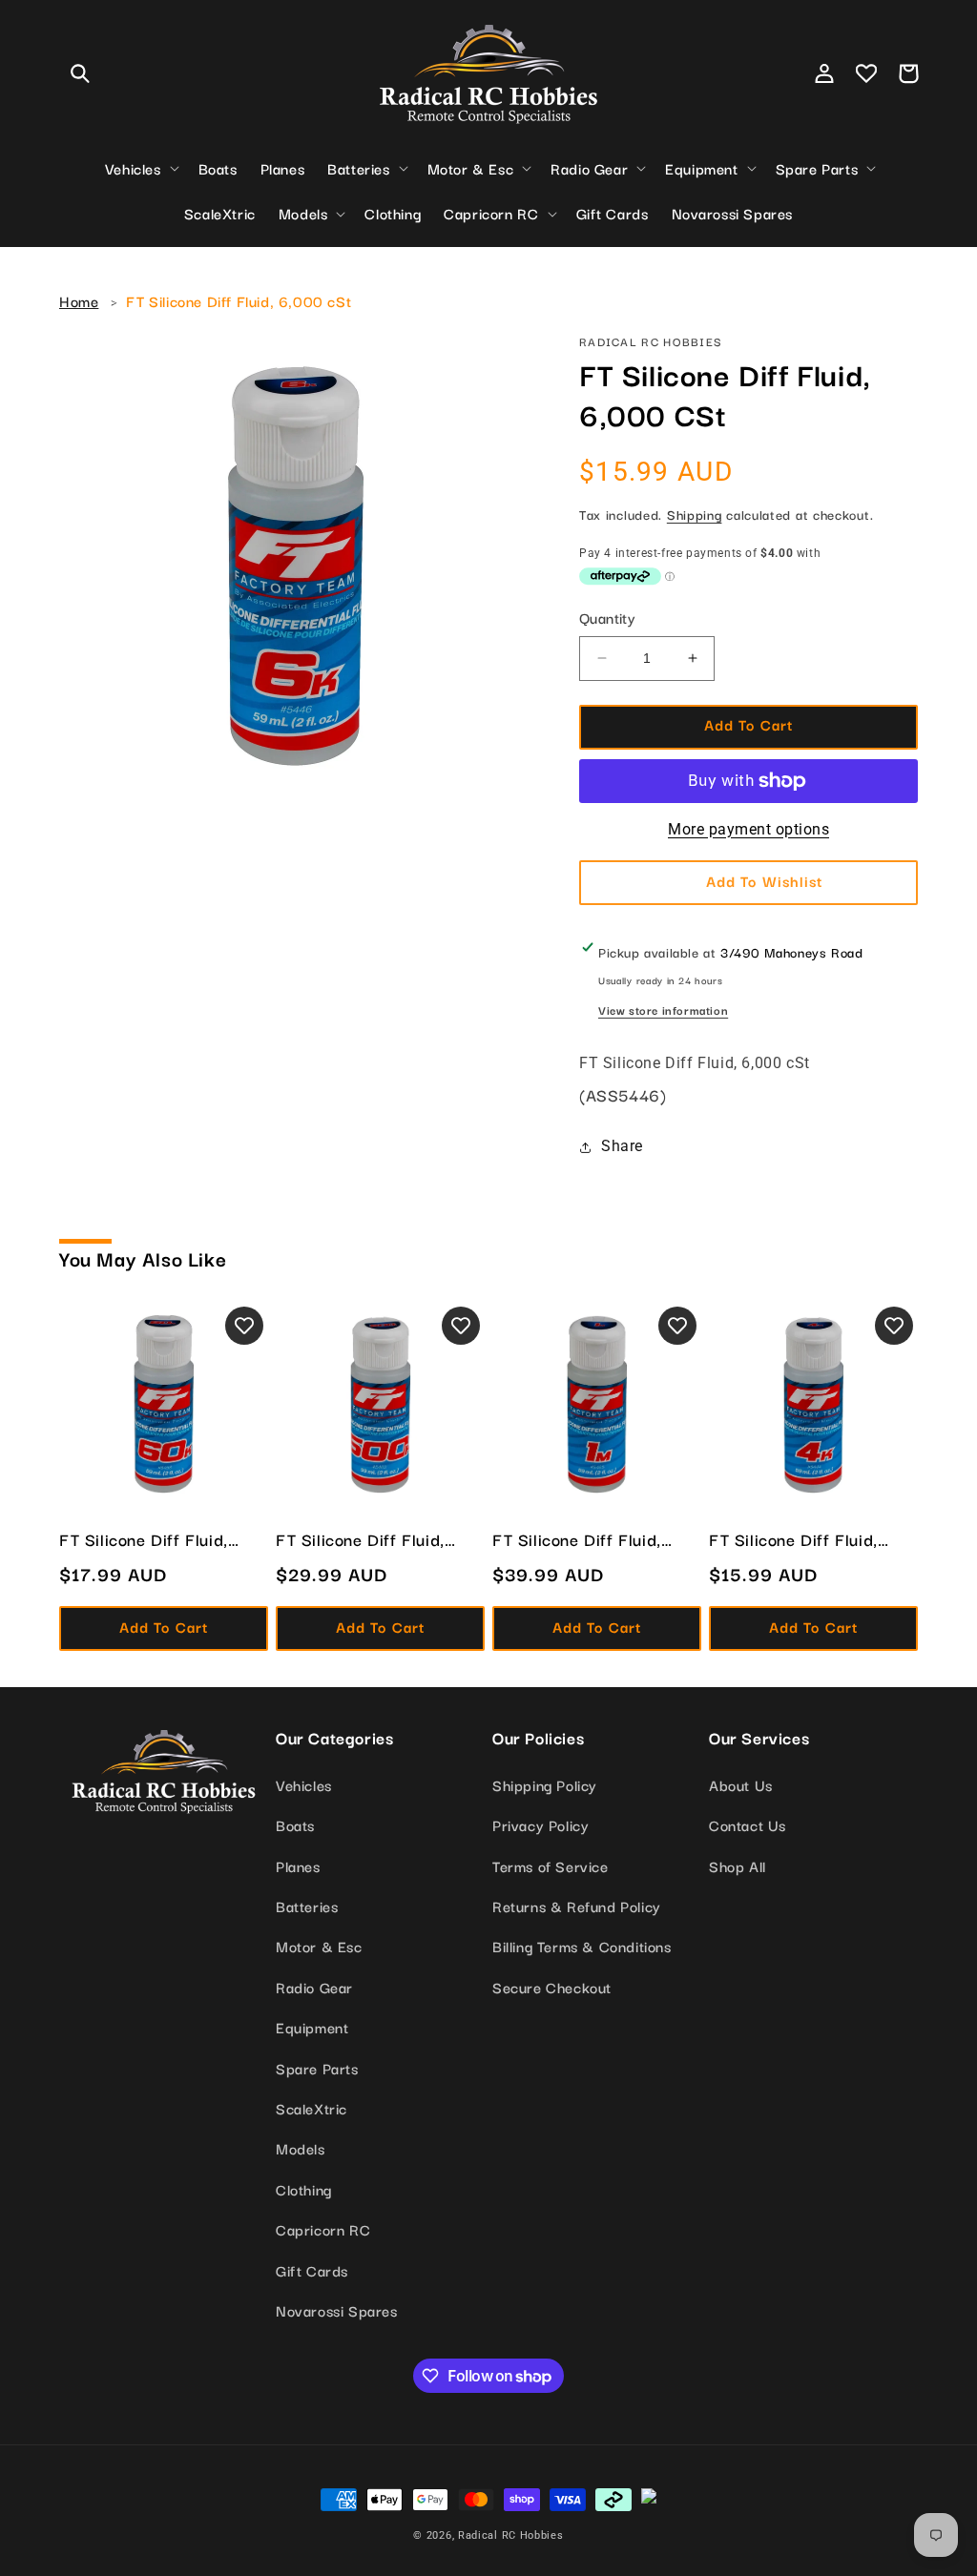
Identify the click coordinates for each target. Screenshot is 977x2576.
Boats (295, 1824)
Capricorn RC (323, 2229)
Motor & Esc (319, 1946)
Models (301, 2148)
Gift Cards (312, 2270)
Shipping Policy (545, 1784)
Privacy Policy (540, 1824)
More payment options (748, 829)
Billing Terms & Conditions (582, 1946)
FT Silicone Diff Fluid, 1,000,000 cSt (577, 1539)
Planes (298, 1865)
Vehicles (304, 1784)
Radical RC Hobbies (511, 2535)
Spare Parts (317, 2068)
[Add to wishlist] (244, 1326)
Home (79, 300)
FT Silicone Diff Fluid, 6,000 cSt (239, 300)
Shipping (695, 514)
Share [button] (622, 1146)
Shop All (738, 1865)
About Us (741, 1784)
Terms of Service (551, 1865)
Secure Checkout (552, 1987)
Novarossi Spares (337, 2310)
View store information (663, 1010)
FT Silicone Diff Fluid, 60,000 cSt (144, 1539)
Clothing (304, 2189)
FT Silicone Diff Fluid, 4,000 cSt (793, 1539)
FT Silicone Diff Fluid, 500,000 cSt (360, 1539)
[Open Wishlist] (866, 73)
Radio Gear (314, 1987)
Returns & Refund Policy (577, 1906)
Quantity (607, 617)
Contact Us (748, 1824)
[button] (80, 73)
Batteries (307, 1906)
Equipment (312, 2027)
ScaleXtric (312, 2108)
